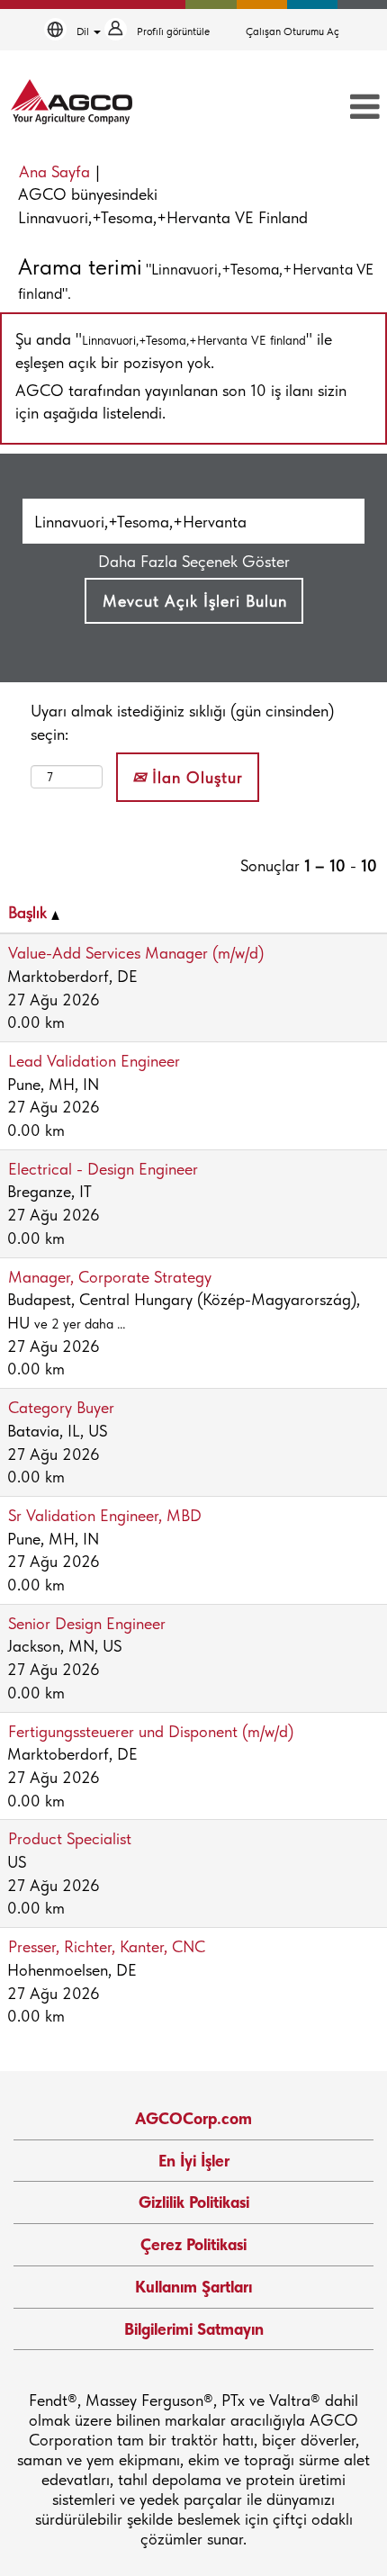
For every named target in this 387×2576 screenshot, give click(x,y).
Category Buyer (61, 1407)
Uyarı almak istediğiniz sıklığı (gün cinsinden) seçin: (182, 722)
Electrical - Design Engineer (103, 1169)
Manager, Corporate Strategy (110, 1277)
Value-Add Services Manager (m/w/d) (136, 953)
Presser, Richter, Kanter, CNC (107, 1946)
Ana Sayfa (54, 171)
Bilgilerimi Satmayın (194, 2329)
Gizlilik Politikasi (194, 2202)
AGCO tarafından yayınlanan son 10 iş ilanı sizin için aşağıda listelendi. (181, 402)
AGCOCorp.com (193, 2118)
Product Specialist (70, 1838)
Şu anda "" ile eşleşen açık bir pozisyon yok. (174, 351)
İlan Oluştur (195, 777)
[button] (325, 108)
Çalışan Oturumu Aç (292, 32)
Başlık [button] (30, 912)
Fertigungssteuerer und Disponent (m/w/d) (151, 1731)
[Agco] (72, 102)
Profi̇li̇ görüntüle (173, 32)
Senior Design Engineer (87, 1623)
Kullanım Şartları (193, 2287)
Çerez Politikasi (193, 2244)
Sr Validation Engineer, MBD (105, 1515)
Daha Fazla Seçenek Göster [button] (194, 561)
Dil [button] (84, 32)
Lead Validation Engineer (94, 1061)
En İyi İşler (194, 2161)
